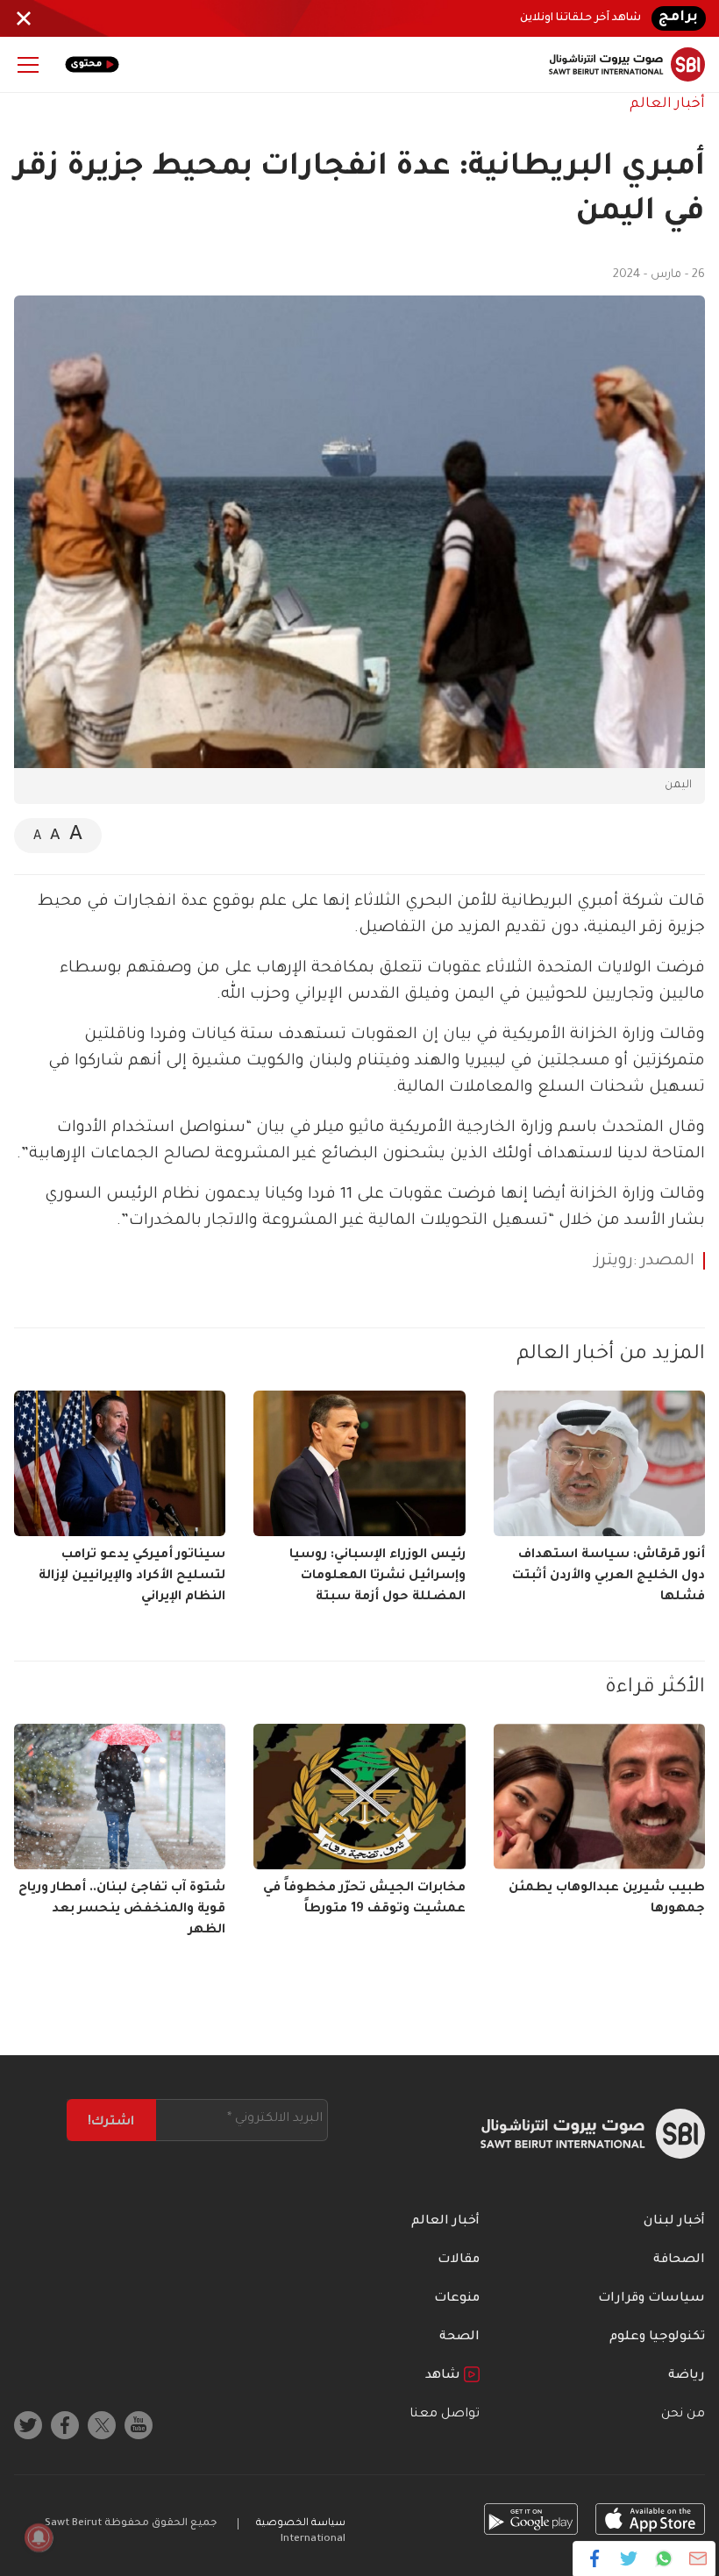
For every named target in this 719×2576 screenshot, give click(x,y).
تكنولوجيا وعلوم (657, 2338)
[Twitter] (629, 2558)
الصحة (459, 2338)
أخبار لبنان (674, 2222)
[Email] (698, 2558)
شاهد (445, 2376)
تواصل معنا (445, 2415)
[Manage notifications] (39, 2537)
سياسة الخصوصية (301, 2524)
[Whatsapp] (663, 2558)
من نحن (683, 2415)
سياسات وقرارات (651, 2299)
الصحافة (679, 2260)
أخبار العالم (667, 104)
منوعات (457, 2299)
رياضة (687, 2376)
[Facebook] (595, 2558)
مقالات (459, 2260)
